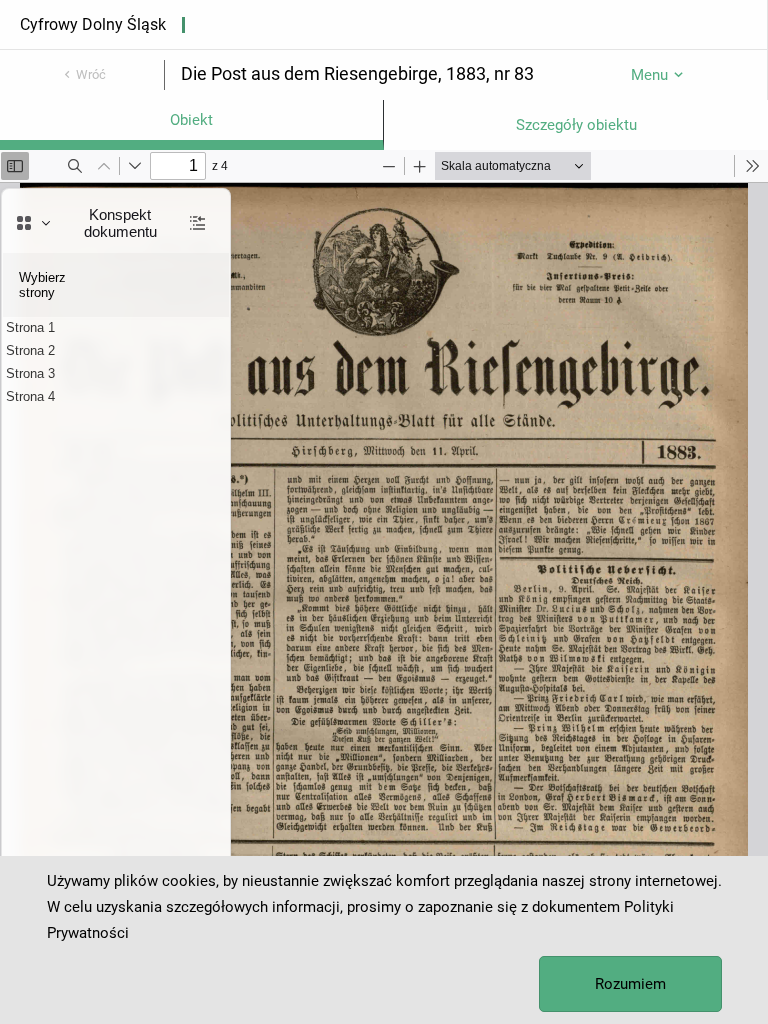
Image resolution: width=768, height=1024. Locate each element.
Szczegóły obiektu (576, 125)
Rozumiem (630, 984)
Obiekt (191, 120)
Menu (649, 75)
